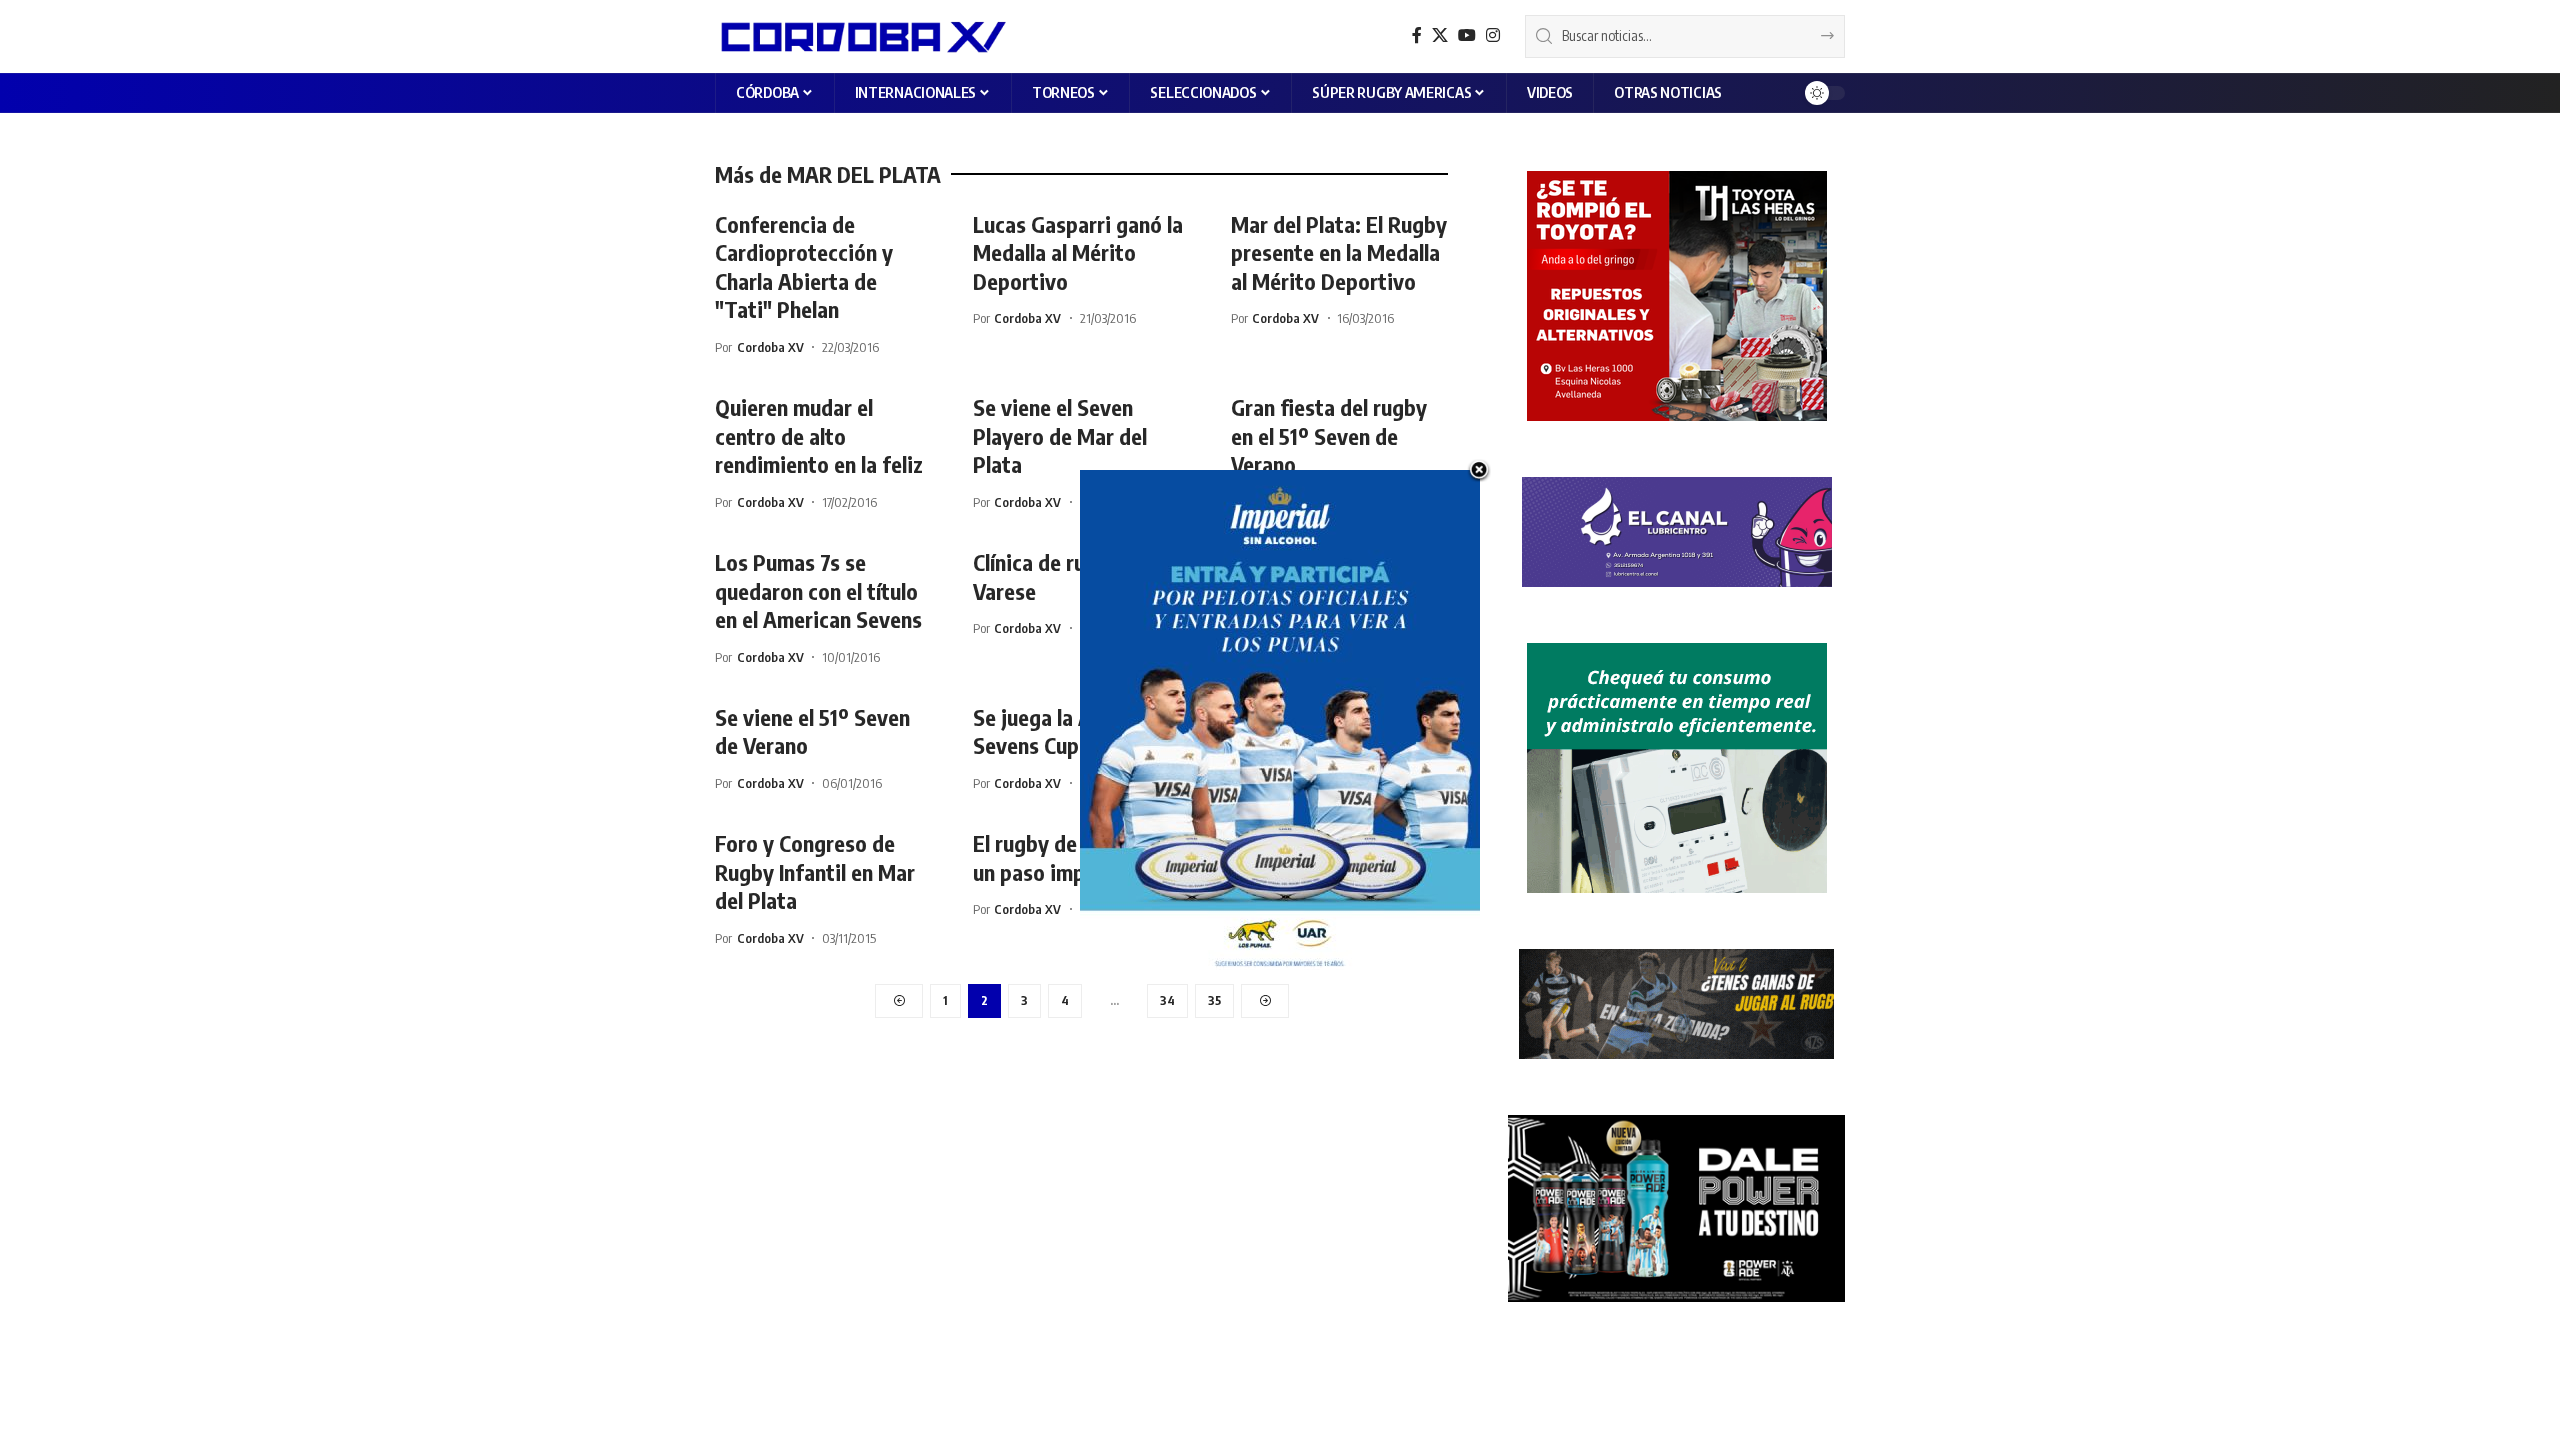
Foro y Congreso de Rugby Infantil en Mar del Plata (815, 871)
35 (1214, 1000)
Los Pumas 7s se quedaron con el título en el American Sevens (818, 590)
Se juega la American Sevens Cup (1069, 731)
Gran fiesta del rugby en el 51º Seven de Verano (1329, 435)
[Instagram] (1493, 35)
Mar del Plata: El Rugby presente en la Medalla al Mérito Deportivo (1339, 252)
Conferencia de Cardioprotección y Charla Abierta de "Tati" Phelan (804, 267)
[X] (1440, 35)
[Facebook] (1417, 35)
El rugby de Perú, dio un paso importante (1069, 857)
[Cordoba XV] (860, 36)
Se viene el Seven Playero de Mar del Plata (1060, 435)
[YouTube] (1467, 35)
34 (1167, 1000)
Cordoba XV (770, 347)
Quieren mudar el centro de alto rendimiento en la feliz (819, 435)
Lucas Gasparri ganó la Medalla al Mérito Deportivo (1078, 252)
